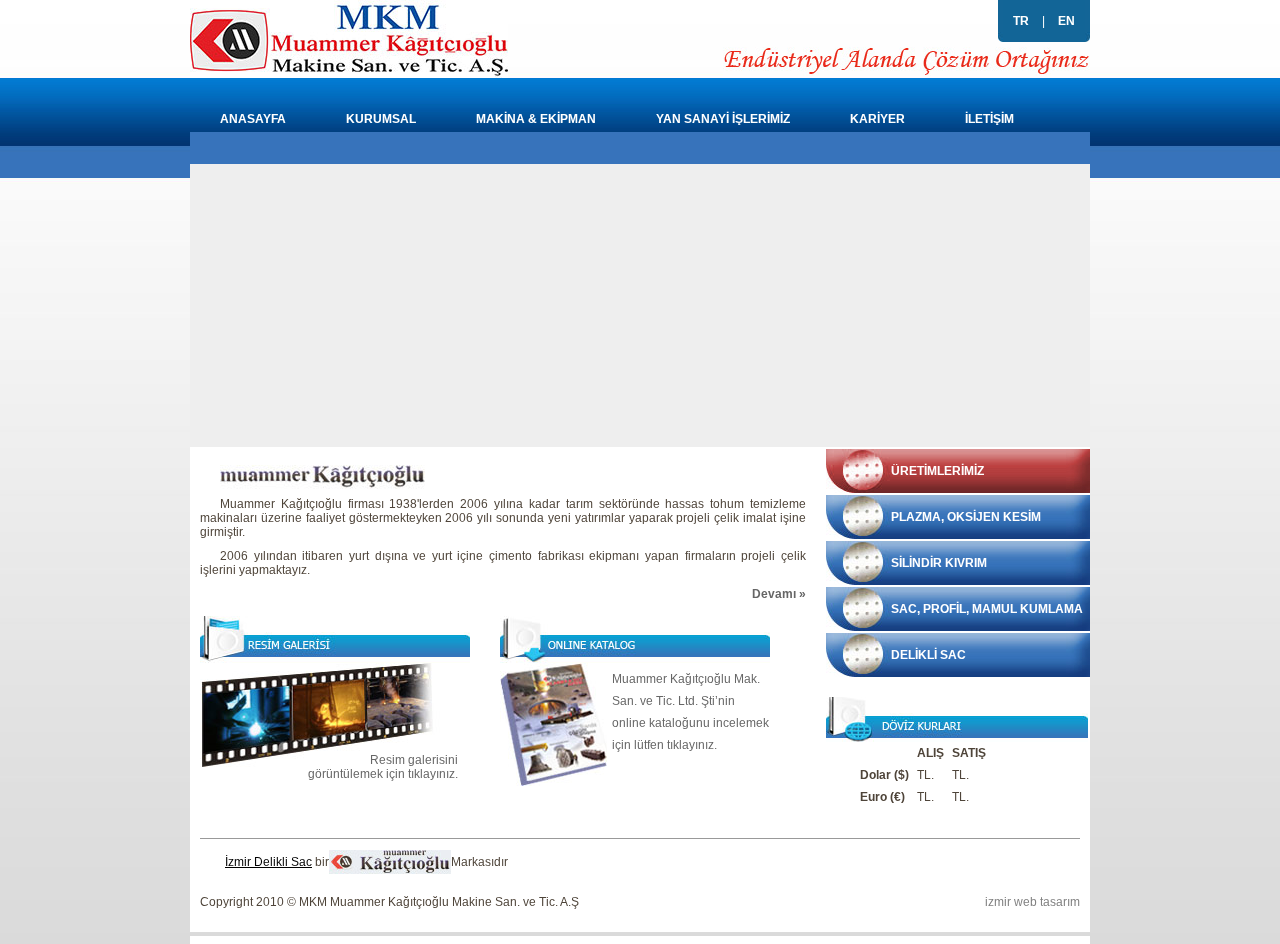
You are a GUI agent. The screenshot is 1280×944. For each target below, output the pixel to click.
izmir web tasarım (1032, 902)
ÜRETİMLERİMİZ (937, 471)
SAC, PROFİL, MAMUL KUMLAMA (987, 609)
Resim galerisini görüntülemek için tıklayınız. (383, 767)
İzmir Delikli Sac (268, 862)
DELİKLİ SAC (928, 655)
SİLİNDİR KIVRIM (939, 563)
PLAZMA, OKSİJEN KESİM (966, 517)
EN (1066, 21)
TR (1021, 21)
